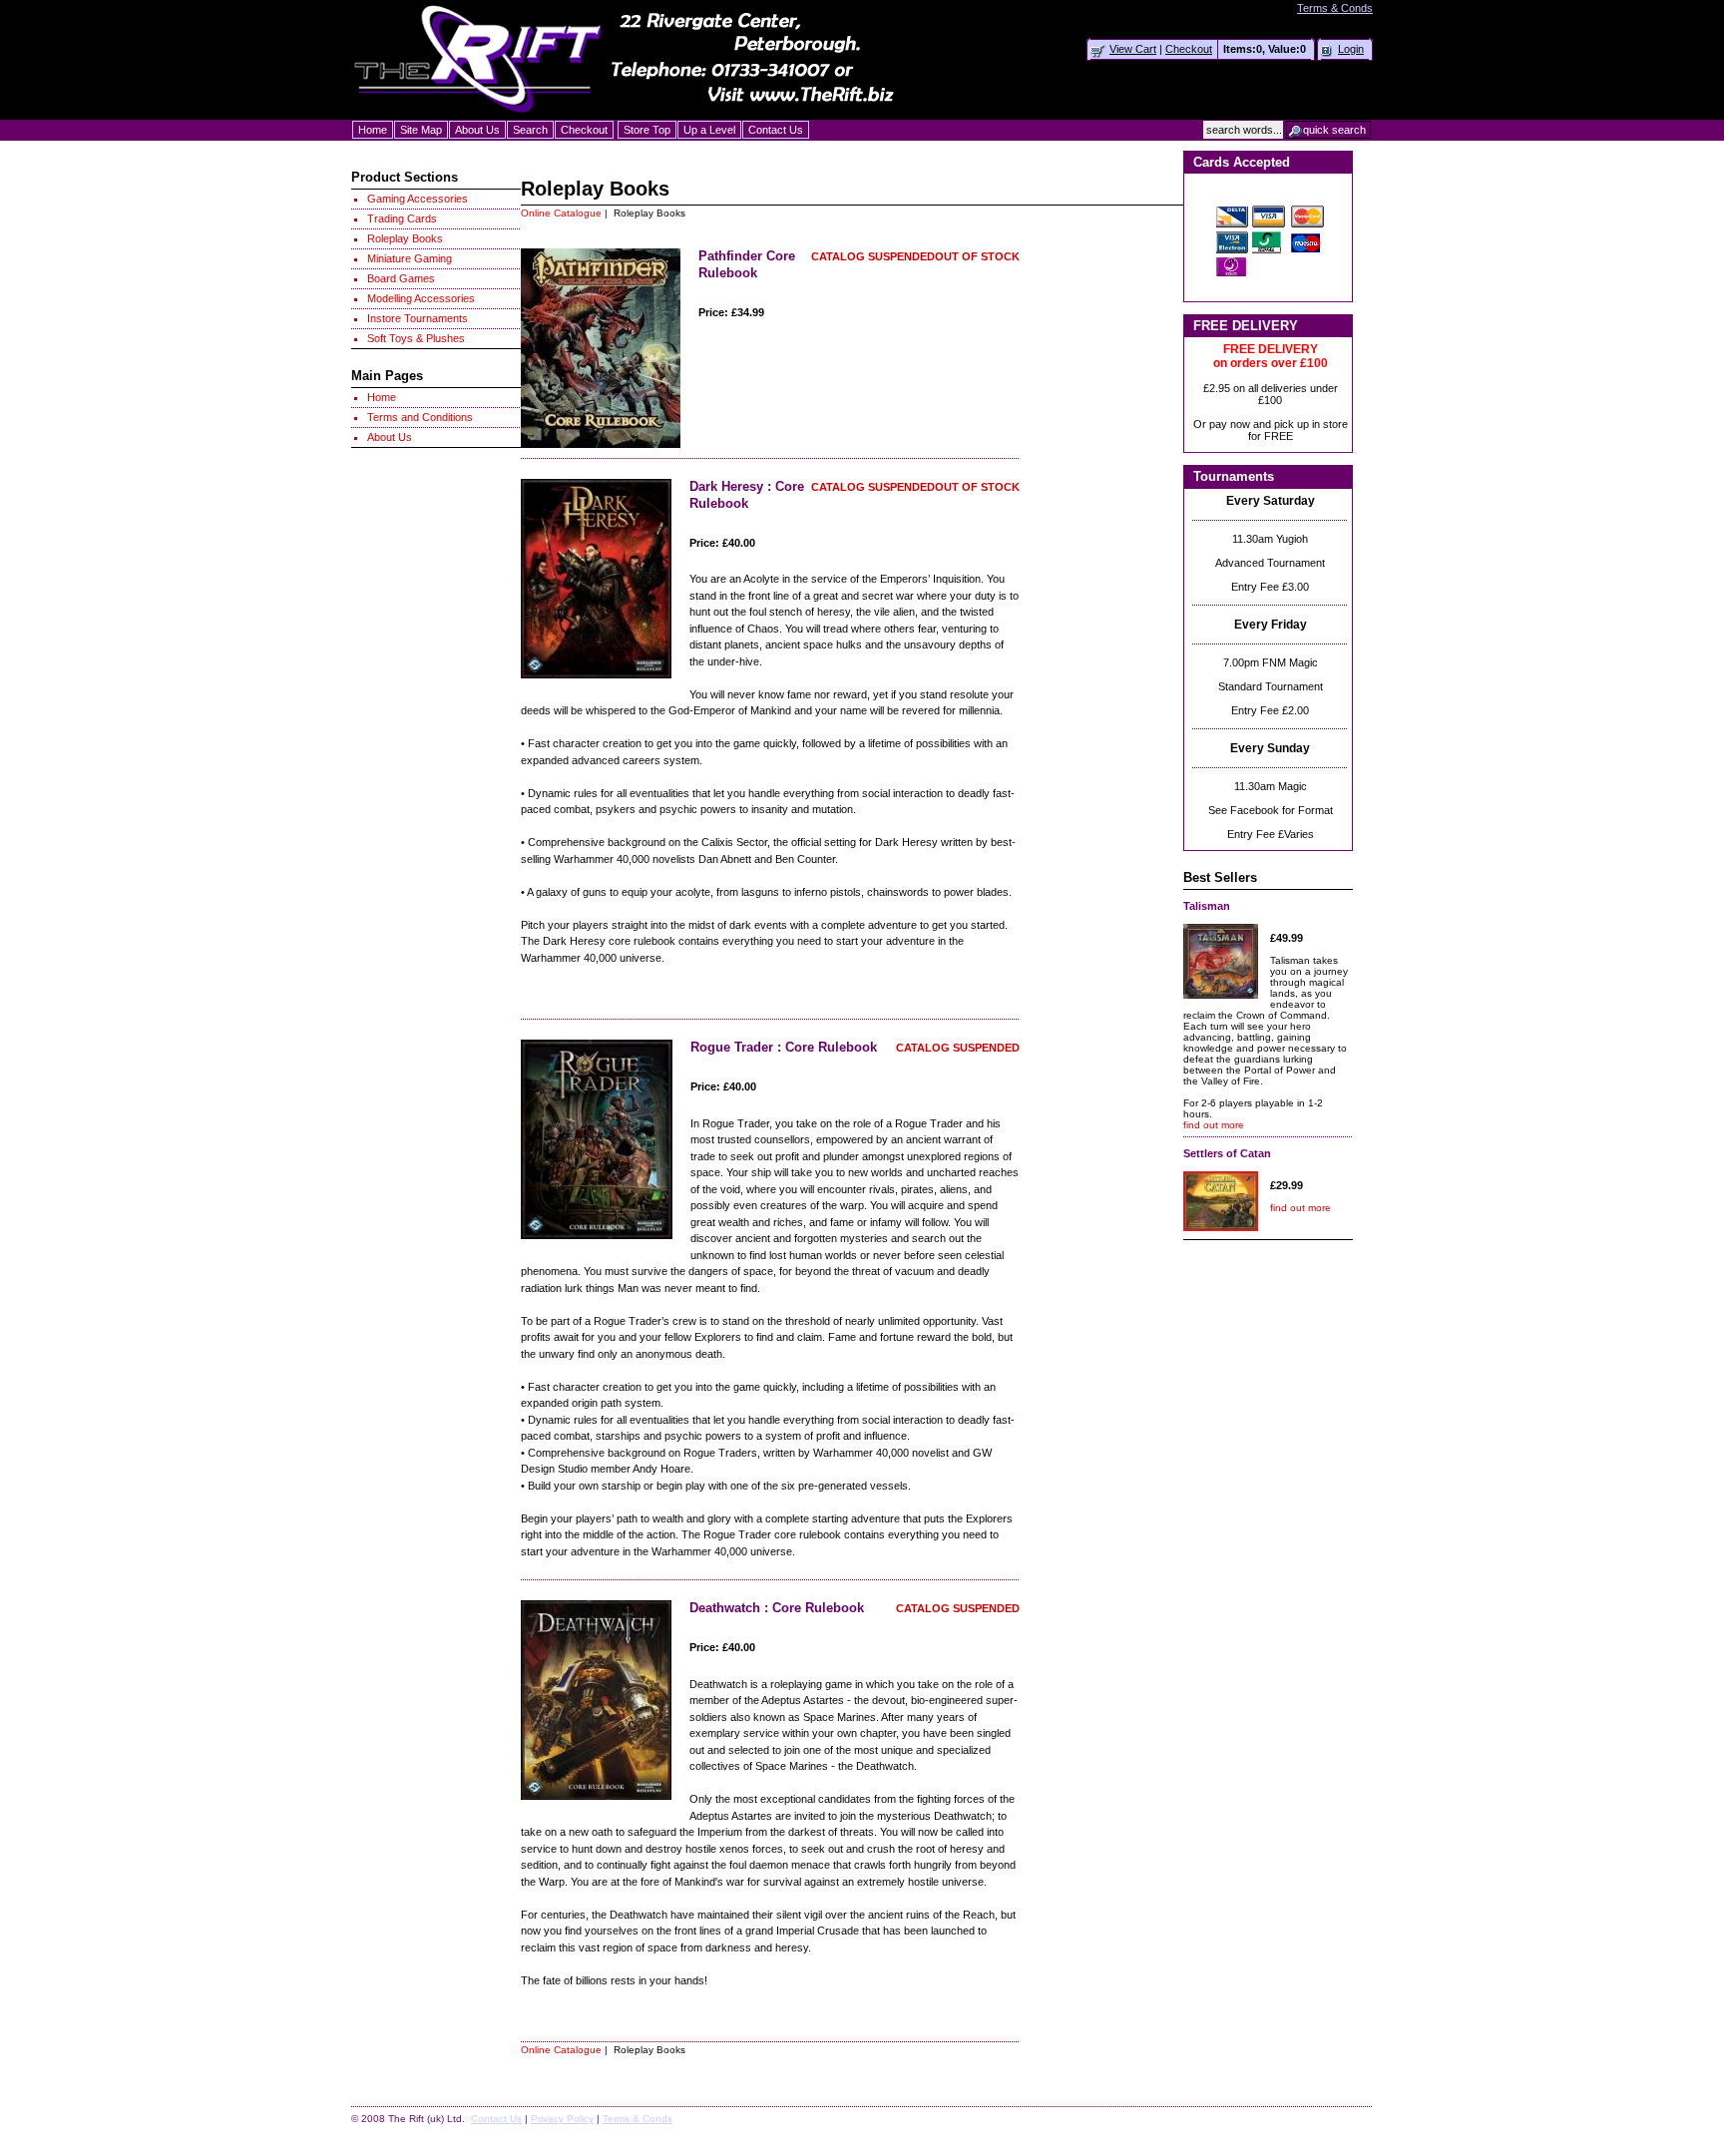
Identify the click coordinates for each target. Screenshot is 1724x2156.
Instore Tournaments (418, 318)
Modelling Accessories (421, 298)
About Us (477, 130)
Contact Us (776, 130)
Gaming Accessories (418, 199)
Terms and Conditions (420, 417)
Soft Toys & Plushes (416, 338)
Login (1351, 49)
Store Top (647, 130)
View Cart (1133, 49)
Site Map (421, 130)
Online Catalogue (561, 213)
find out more (1214, 1125)
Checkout (1189, 49)
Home (373, 130)
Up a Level (709, 130)
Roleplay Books (405, 238)
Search (530, 130)
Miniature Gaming (410, 258)
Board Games (401, 278)
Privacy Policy (562, 2119)
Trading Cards (402, 218)
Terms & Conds (1335, 8)
